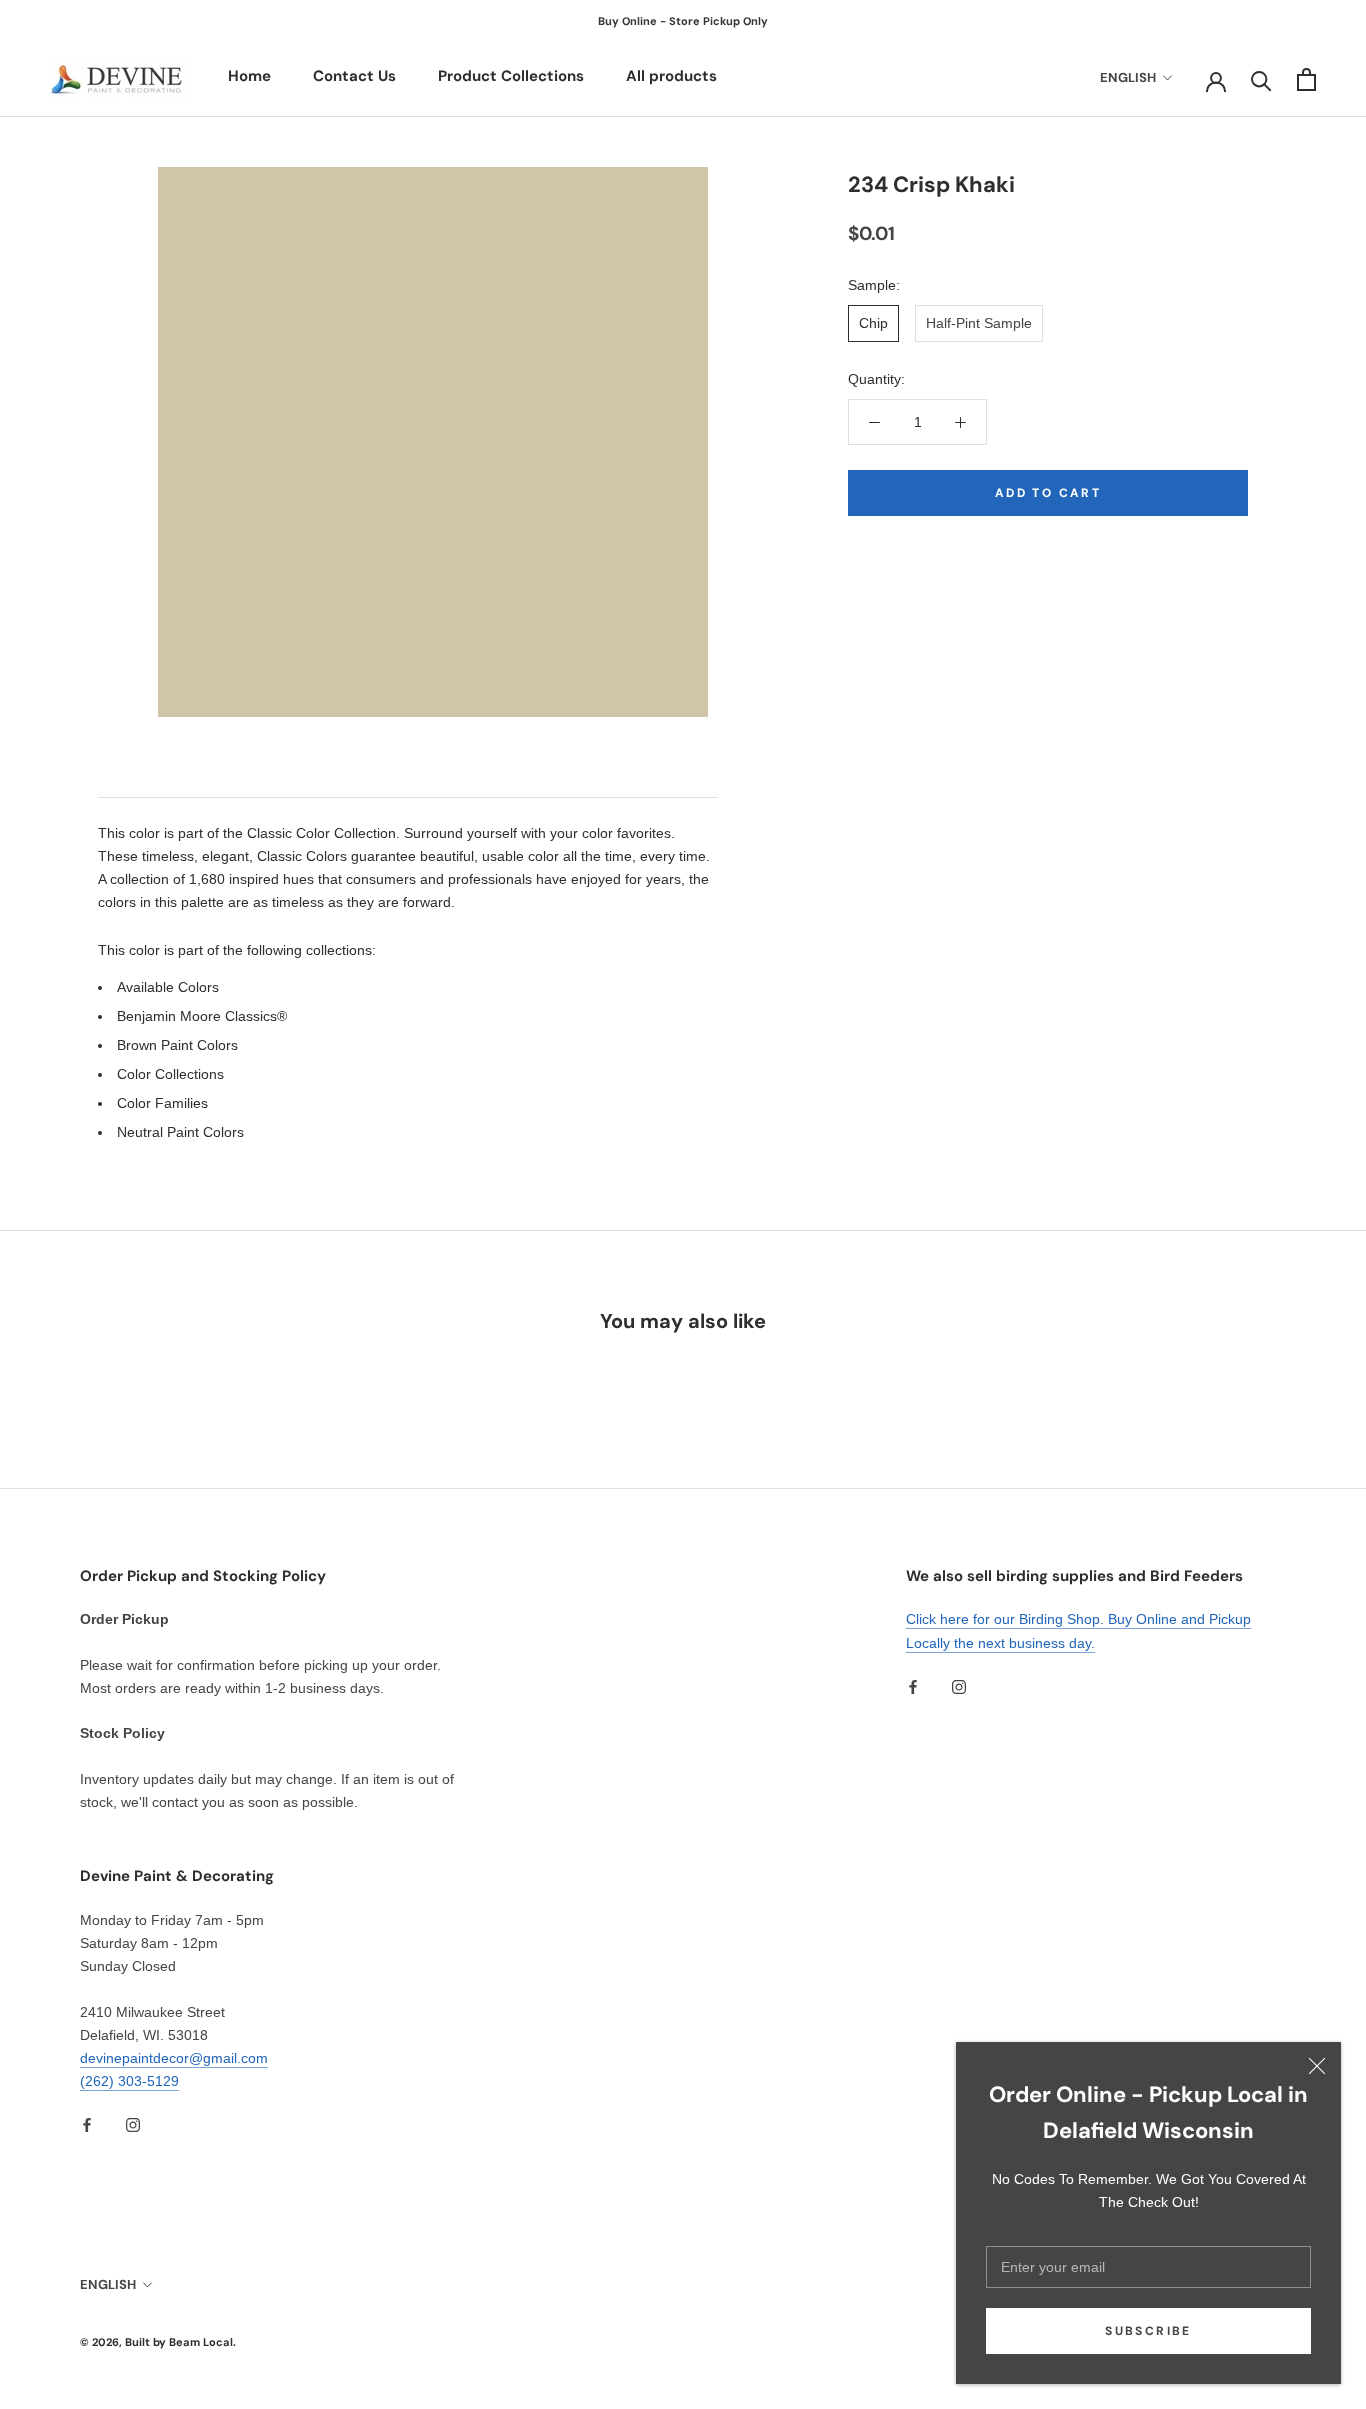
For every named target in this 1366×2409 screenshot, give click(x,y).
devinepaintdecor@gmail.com (174, 2058)
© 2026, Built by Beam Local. (158, 2342)
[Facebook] (913, 1686)
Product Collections (511, 76)
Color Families (162, 1103)
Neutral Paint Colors (180, 1132)
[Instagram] (959, 1686)
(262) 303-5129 (129, 2081)
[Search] (1261, 79)
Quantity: (876, 379)
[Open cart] (1306, 79)
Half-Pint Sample (979, 323)
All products (671, 76)
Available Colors (168, 987)
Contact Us (354, 76)
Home (249, 76)
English (1128, 77)
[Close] (1317, 2066)
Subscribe (1148, 2331)
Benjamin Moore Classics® (202, 1016)
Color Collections (170, 1074)
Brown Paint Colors (177, 1045)
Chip (873, 323)
